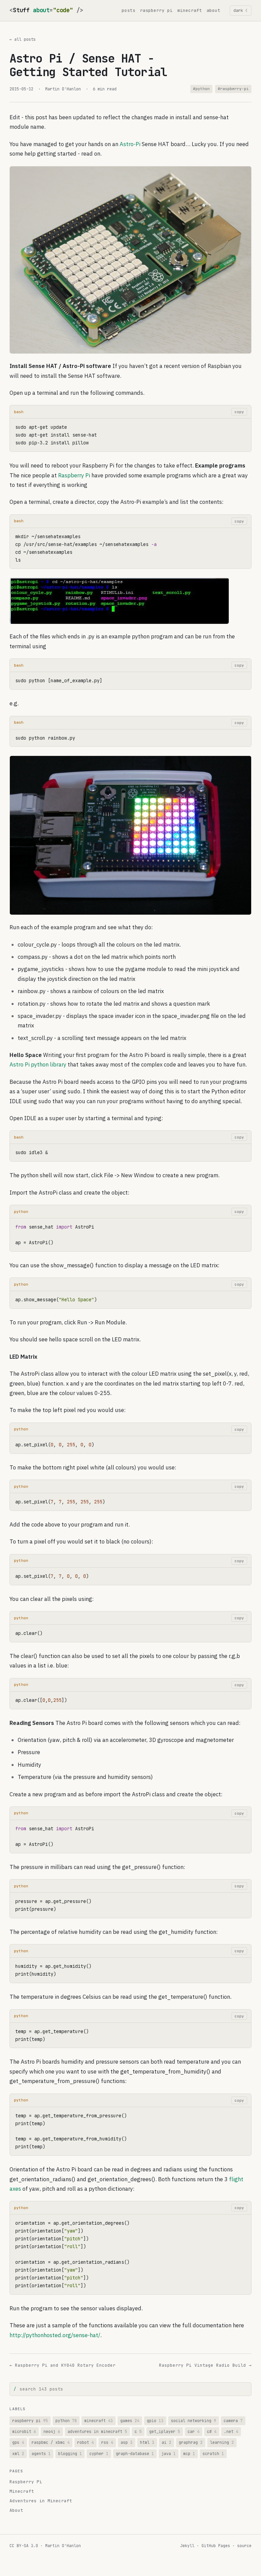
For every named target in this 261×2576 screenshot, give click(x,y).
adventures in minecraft (97, 2431)
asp (127, 2442)
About (16, 2510)
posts (128, 10)
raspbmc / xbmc (51, 2442)
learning (222, 2442)
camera (233, 2421)
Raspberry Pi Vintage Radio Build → (205, 2365)
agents (41, 2454)
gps (18, 2442)
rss (107, 2442)
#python (201, 89)
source (244, 2546)
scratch (213, 2454)
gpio (155, 2421)
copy (239, 412)
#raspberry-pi (233, 89)
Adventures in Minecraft (41, 2501)
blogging (70, 2454)
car (194, 2431)
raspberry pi (156, 10)
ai (167, 2442)
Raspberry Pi (74, 475)
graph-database (135, 2454)
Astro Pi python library (38, 1064)
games (130, 2421)
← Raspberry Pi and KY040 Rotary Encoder (63, 2365)
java (169, 2454)
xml (18, 2454)
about (213, 10)
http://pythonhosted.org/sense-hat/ (55, 2335)
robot (85, 2442)
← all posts (23, 39)
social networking (194, 2421)
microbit (24, 2431)
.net (231, 2431)
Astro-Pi (130, 144)
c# (212, 2431)
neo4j (52, 2431)
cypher (99, 2454)
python (66, 2421)
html (147, 2442)
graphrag (191, 2442)
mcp (189, 2454)
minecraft (190, 10)
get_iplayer (165, 2431)
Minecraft (22, 2491)
